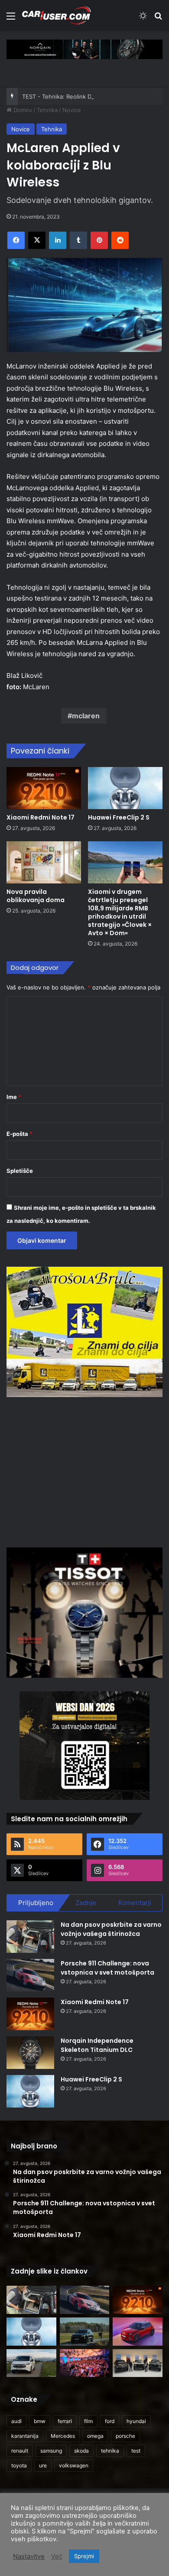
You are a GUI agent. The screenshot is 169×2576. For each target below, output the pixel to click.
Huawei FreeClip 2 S (119, 817)
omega (95, 2436)
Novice (72, 110)
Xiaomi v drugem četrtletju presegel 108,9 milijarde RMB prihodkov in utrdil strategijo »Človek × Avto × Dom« (120, 912)
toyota (19, 2465)
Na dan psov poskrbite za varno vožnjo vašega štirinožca (111, 1929)
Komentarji (135, 1903)
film (88, 2421)
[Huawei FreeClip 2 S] (125, 788)
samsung (51, 2451)
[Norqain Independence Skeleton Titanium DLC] (30, 2053)
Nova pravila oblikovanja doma (36, 896)
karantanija (25, 2436)
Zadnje (86, 1903)
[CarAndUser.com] (56, 15)
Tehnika (47, 110)
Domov (22, 110)
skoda (81, 2451)
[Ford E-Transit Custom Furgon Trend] (31, 2363)
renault (20, 2451)
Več (57, 2556)
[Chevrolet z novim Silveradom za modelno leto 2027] (138, 2363)
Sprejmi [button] (84, 2556)
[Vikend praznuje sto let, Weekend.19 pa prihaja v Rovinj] (85, 2363)
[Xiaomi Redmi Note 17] (44, 788)
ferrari (65, 2421)
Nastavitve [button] (29, 2556)
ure (43, 2465)
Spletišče (20, 1171)
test (136, 2451)
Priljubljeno (36, 1903)
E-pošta (19, 1134)
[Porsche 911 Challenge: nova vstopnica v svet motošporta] (30, 1975)
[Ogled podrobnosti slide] (84, 49)
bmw (40, 2421)
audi (16, 2421)
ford (110, 2421)
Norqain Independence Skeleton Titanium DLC (97, 2045)
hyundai (136, 2421)
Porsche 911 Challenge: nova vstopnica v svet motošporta (107, 1968)
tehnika (110, 2451)
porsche (125, 2436)
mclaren (86, 716)
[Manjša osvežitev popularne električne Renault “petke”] (138, 2332)
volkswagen (74, 2465)
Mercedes (63, 2436)
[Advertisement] (84, 1471)
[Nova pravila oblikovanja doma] (44, 862)
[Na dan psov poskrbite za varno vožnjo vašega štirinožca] (30, 1937)
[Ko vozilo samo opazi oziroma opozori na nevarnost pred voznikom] (85, 2332)
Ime (14, 1097)
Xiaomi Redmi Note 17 (41, 817)
